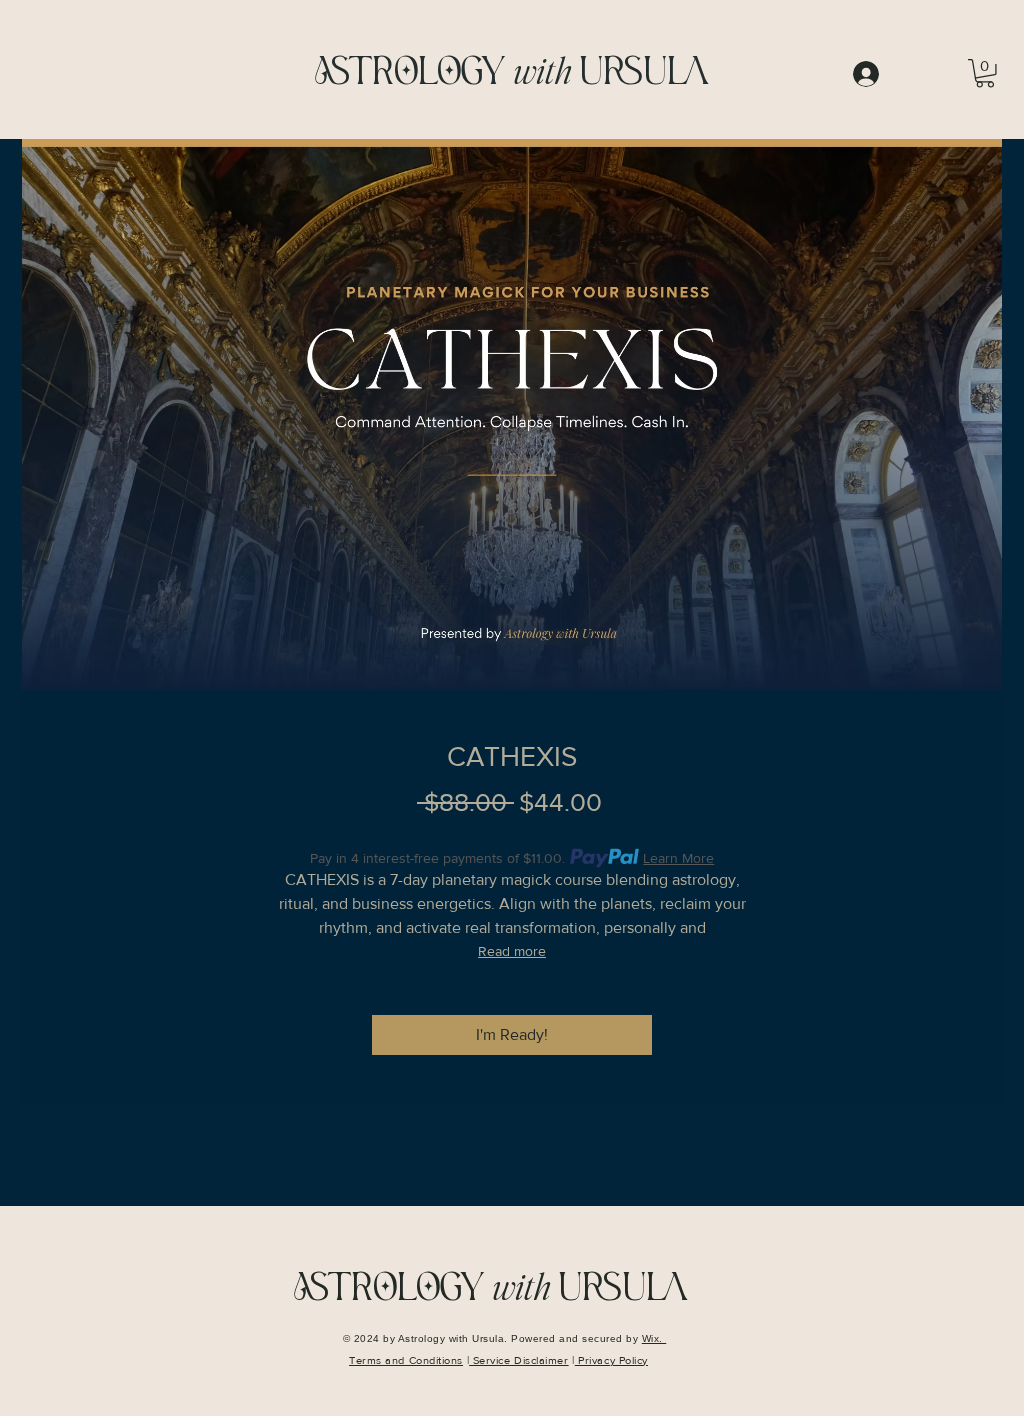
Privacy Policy (611, 1360)
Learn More (678, 858)
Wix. (654, 1338)
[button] (985, 73)
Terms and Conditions (406, 1360)
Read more (512, 951)
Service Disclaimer (518, 1360)
